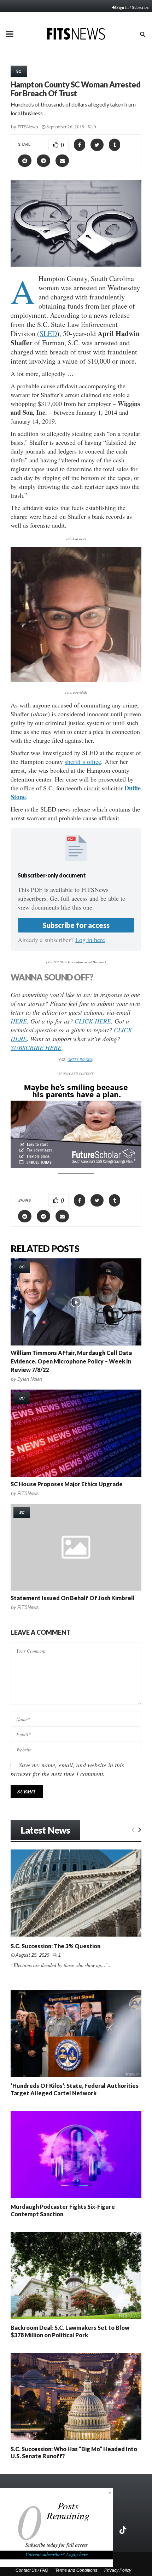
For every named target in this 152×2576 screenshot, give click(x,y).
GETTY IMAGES (80, 1059)
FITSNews (28, 127)
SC (19, 71)
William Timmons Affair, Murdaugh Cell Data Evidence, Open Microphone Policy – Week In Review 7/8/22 (71, 1361)
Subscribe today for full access (57, 2545)
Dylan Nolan (30, 1379)
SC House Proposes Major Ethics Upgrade (67, 1484)
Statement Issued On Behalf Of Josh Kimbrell (73, 1598)
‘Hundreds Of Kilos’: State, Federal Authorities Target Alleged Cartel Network (75, 2089)
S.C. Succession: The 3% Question (55, 1946)
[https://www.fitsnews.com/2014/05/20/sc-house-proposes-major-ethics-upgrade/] (76, 1433)
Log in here (90, 940)
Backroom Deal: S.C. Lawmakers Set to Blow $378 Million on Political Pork (70, 2331)
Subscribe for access (76, 925)
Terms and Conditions (76, 2570)
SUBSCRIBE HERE (36, 1047)
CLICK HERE (93, 1021)
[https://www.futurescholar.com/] (76, 1166)
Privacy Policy (118, 2570)
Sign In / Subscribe (132, 7)
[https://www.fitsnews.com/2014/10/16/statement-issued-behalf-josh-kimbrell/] (76, 1547)
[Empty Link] (133, 1829)
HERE (19, 1021)
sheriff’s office (83, 761)
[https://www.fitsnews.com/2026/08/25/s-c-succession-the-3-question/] (76, 1893)
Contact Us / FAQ (32, 2570)
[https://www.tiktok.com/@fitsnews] (124, 2530)
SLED (48, 333)
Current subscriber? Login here (57, 2554)
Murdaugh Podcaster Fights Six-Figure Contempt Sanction (63, 2210)
